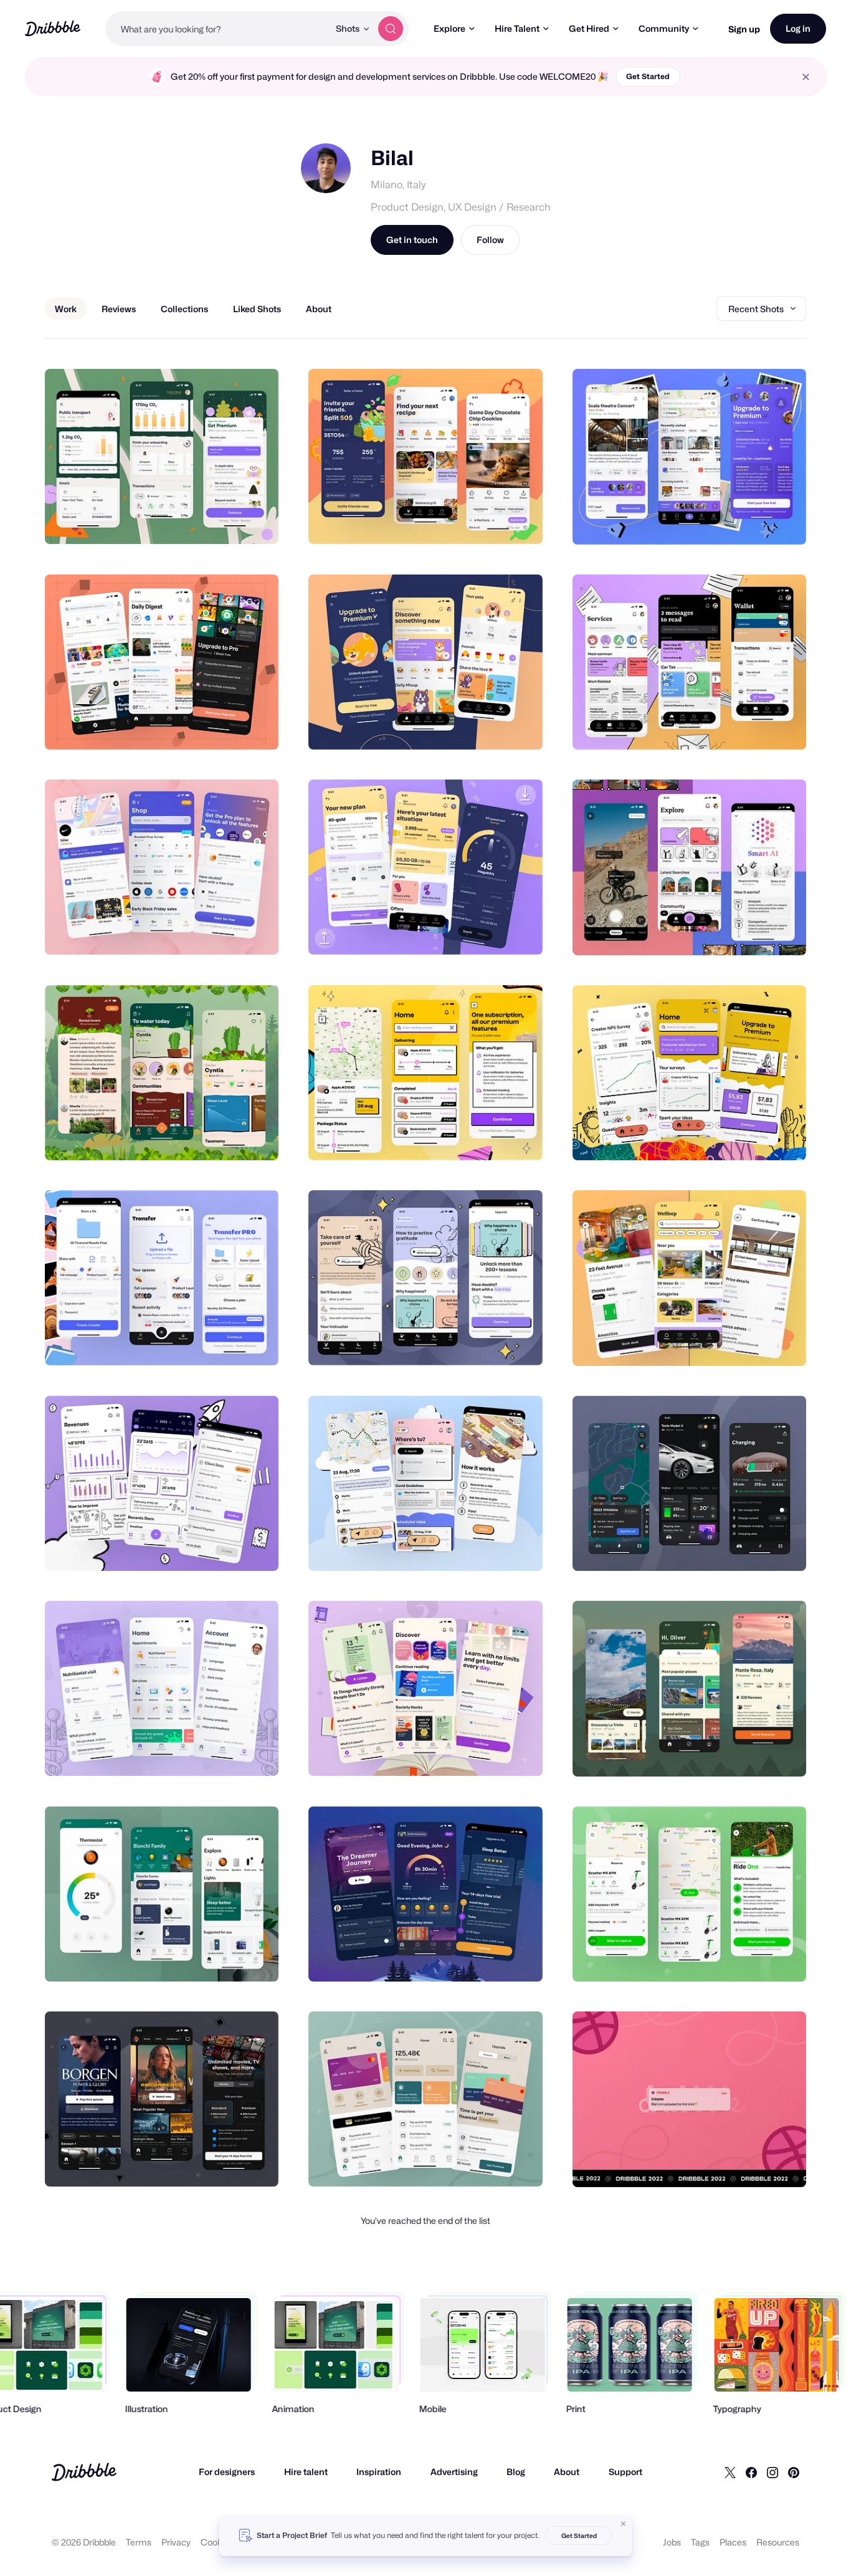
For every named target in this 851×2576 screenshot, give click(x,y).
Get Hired (589, 28)
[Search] (391, 29)
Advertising (454, 2472)
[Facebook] (751, 2472)
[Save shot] (231, 521)
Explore (449, 28)
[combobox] (217, 29)
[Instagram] (773, 2472)
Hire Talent (517, 28)
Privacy (176, 2542)
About (567, 2472)
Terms (139, 2542)
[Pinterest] (794, 2472)
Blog (516, 2472)
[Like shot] (255, 521)
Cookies (217, 2542)
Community (664, 28)
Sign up (744, 29)
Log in (798, 28)
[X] (730, 2472)
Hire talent (306, 2472)
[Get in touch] (206, 521)
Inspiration (379, 2472)
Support (625, 2472)
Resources (778, 2542)
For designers (227, 2472)
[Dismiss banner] (624, 2524)
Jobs (672, 2542)
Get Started (648, 76)
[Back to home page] (53, 28)
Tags (700, 2542)
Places (733, 2542)
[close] (806, 77)
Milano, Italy (398, 185)
